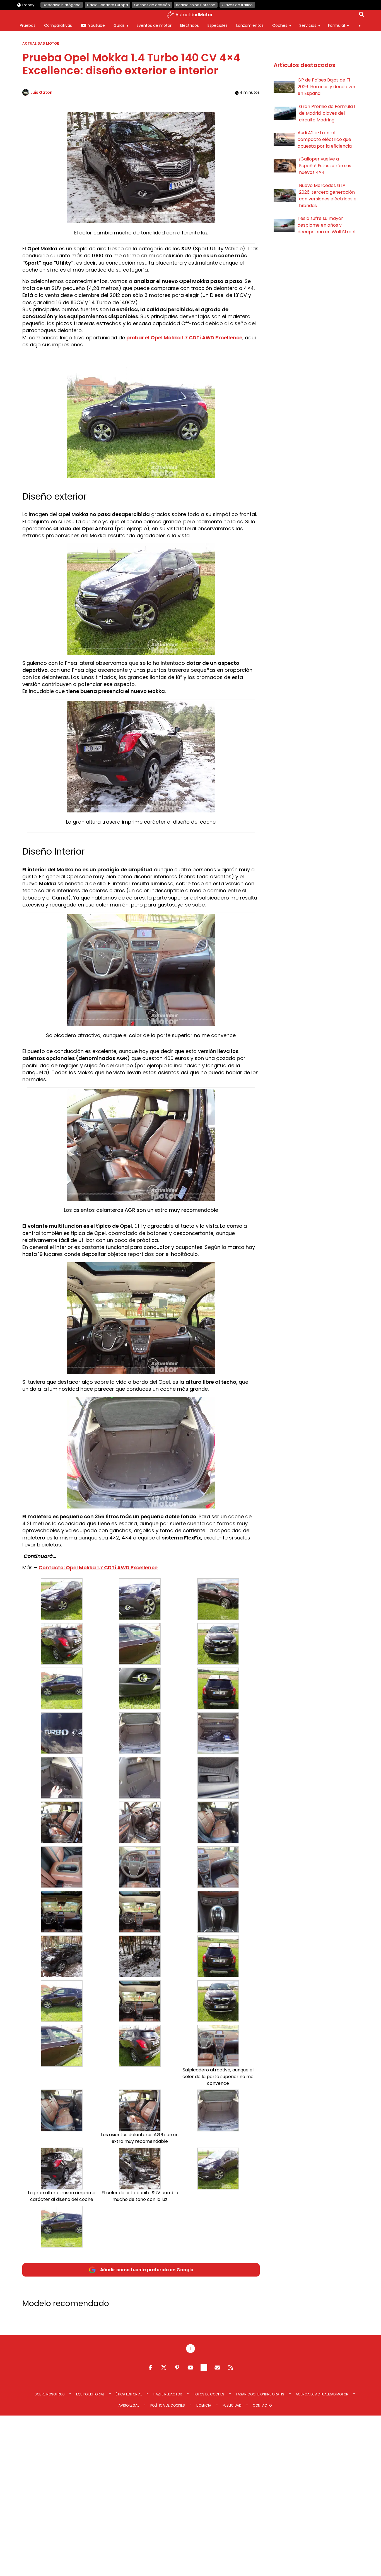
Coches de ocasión (152, 5)
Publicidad (232, 2405)
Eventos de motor (154, 25)
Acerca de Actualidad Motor (322, 2394)
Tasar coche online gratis (260, 2394)
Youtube (97, 25)
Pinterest (177, 2368)
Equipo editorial (90, 2394)
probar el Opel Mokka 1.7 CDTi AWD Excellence (184, 338)
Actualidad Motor (41, 43)
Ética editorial (129, 2394)
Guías (119, 25)
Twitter (164, 2368)
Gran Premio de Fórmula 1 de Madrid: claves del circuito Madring (327, 113)
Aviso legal (129, 2405)
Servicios (308, 25)
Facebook (150, 2368)
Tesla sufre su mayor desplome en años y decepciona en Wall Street (327, 225)
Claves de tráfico (237, 5)
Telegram (204, 2368)
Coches (280, 25)
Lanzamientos (250, 25)
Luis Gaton (41, 92)
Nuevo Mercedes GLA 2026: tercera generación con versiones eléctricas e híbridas (328, 196)
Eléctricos (190, 25)
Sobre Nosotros (50, 2394)
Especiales (218, 25)
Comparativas (58, 25)
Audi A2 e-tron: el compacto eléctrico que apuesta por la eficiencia (325, 139)
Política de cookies (168, 2405)
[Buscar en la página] (361, 15)
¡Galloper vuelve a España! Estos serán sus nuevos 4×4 (325, 166)
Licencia (204, 2405)
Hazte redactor (168, 2394)
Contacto (262, 2405)
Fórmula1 (337, 25)
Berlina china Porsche (196, 5)
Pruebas (28, 25)
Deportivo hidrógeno (62, 5)
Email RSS (217, 2368)
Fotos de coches (209, 2394)
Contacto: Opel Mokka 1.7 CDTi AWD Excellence (98, 1568)
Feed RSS (231, 2368)
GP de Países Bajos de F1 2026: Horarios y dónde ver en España (327, 87)
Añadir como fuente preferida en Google (147, 2270)
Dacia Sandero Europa (108, 5)
